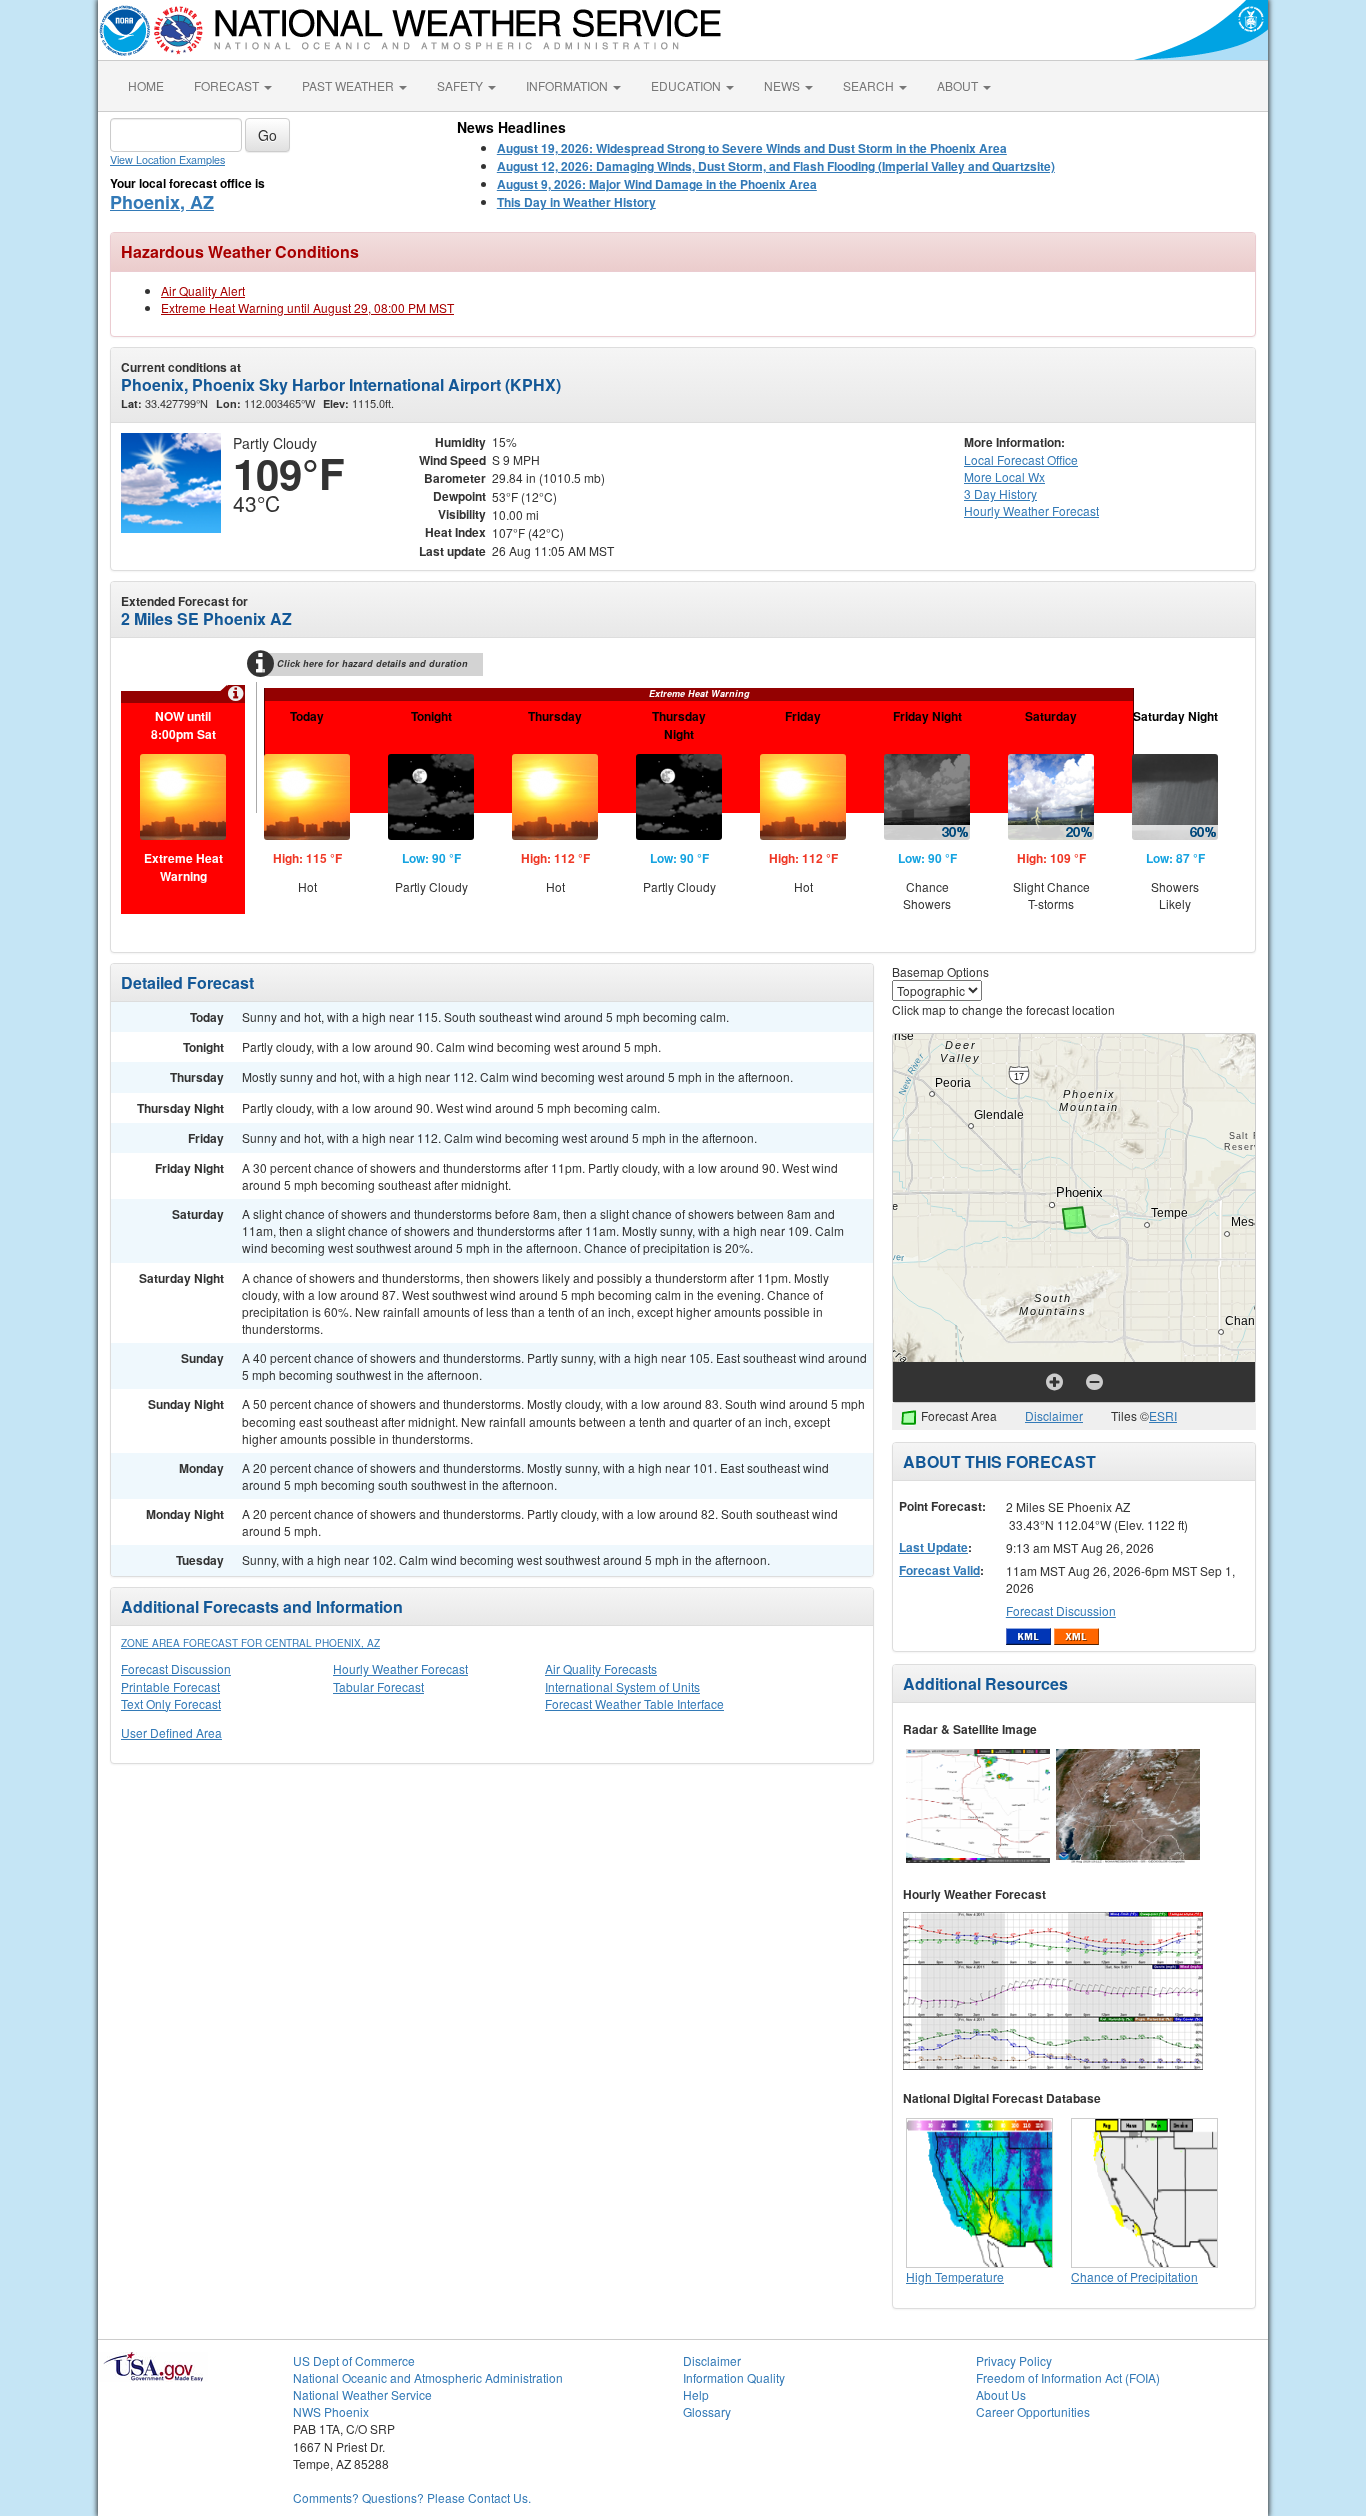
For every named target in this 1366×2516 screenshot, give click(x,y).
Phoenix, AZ (162, 202)
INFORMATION (568, 85)
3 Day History (1000, 493)
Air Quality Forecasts (601, 1668)
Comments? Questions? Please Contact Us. (412, 2497)
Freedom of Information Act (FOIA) (1068, 2377)
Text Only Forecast (171, 1703)
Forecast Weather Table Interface (634, 1703)
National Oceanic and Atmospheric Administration (428, 2377)
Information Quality (734, 2377)
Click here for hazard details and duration (372, 663)
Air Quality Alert (203, 290)
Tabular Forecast (378, 1686)
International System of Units (622, 1686)
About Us (1001, 2394)
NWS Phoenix (331, 2411)
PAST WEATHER (349, 85)
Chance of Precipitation (1134, 2276)
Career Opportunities (1033, 2411)
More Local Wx (1004, 476)
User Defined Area (171, 1732)
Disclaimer (1054, 1415)
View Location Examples (167, 159)
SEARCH (870, 85)
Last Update (933, 1547)
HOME (146, 85)
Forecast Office (1021, 459)
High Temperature (955, 2276)
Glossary (707, 2411)
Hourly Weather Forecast (400, 1668)
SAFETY (461, 85)
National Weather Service (362, 2394)
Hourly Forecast (1031, 510)
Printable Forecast (170, 1686)
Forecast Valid (939, 1570)
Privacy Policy (1014, 2360)
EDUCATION (687, 85)
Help (696, 2394)
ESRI (1163, 1415)
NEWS (783, 85)
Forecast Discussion (176, 1668)
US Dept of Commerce (354, 2360)
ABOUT (959, 85)
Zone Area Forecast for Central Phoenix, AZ (250, 1643)
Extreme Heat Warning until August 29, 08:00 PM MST (307, 307)
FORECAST (228, 85)
